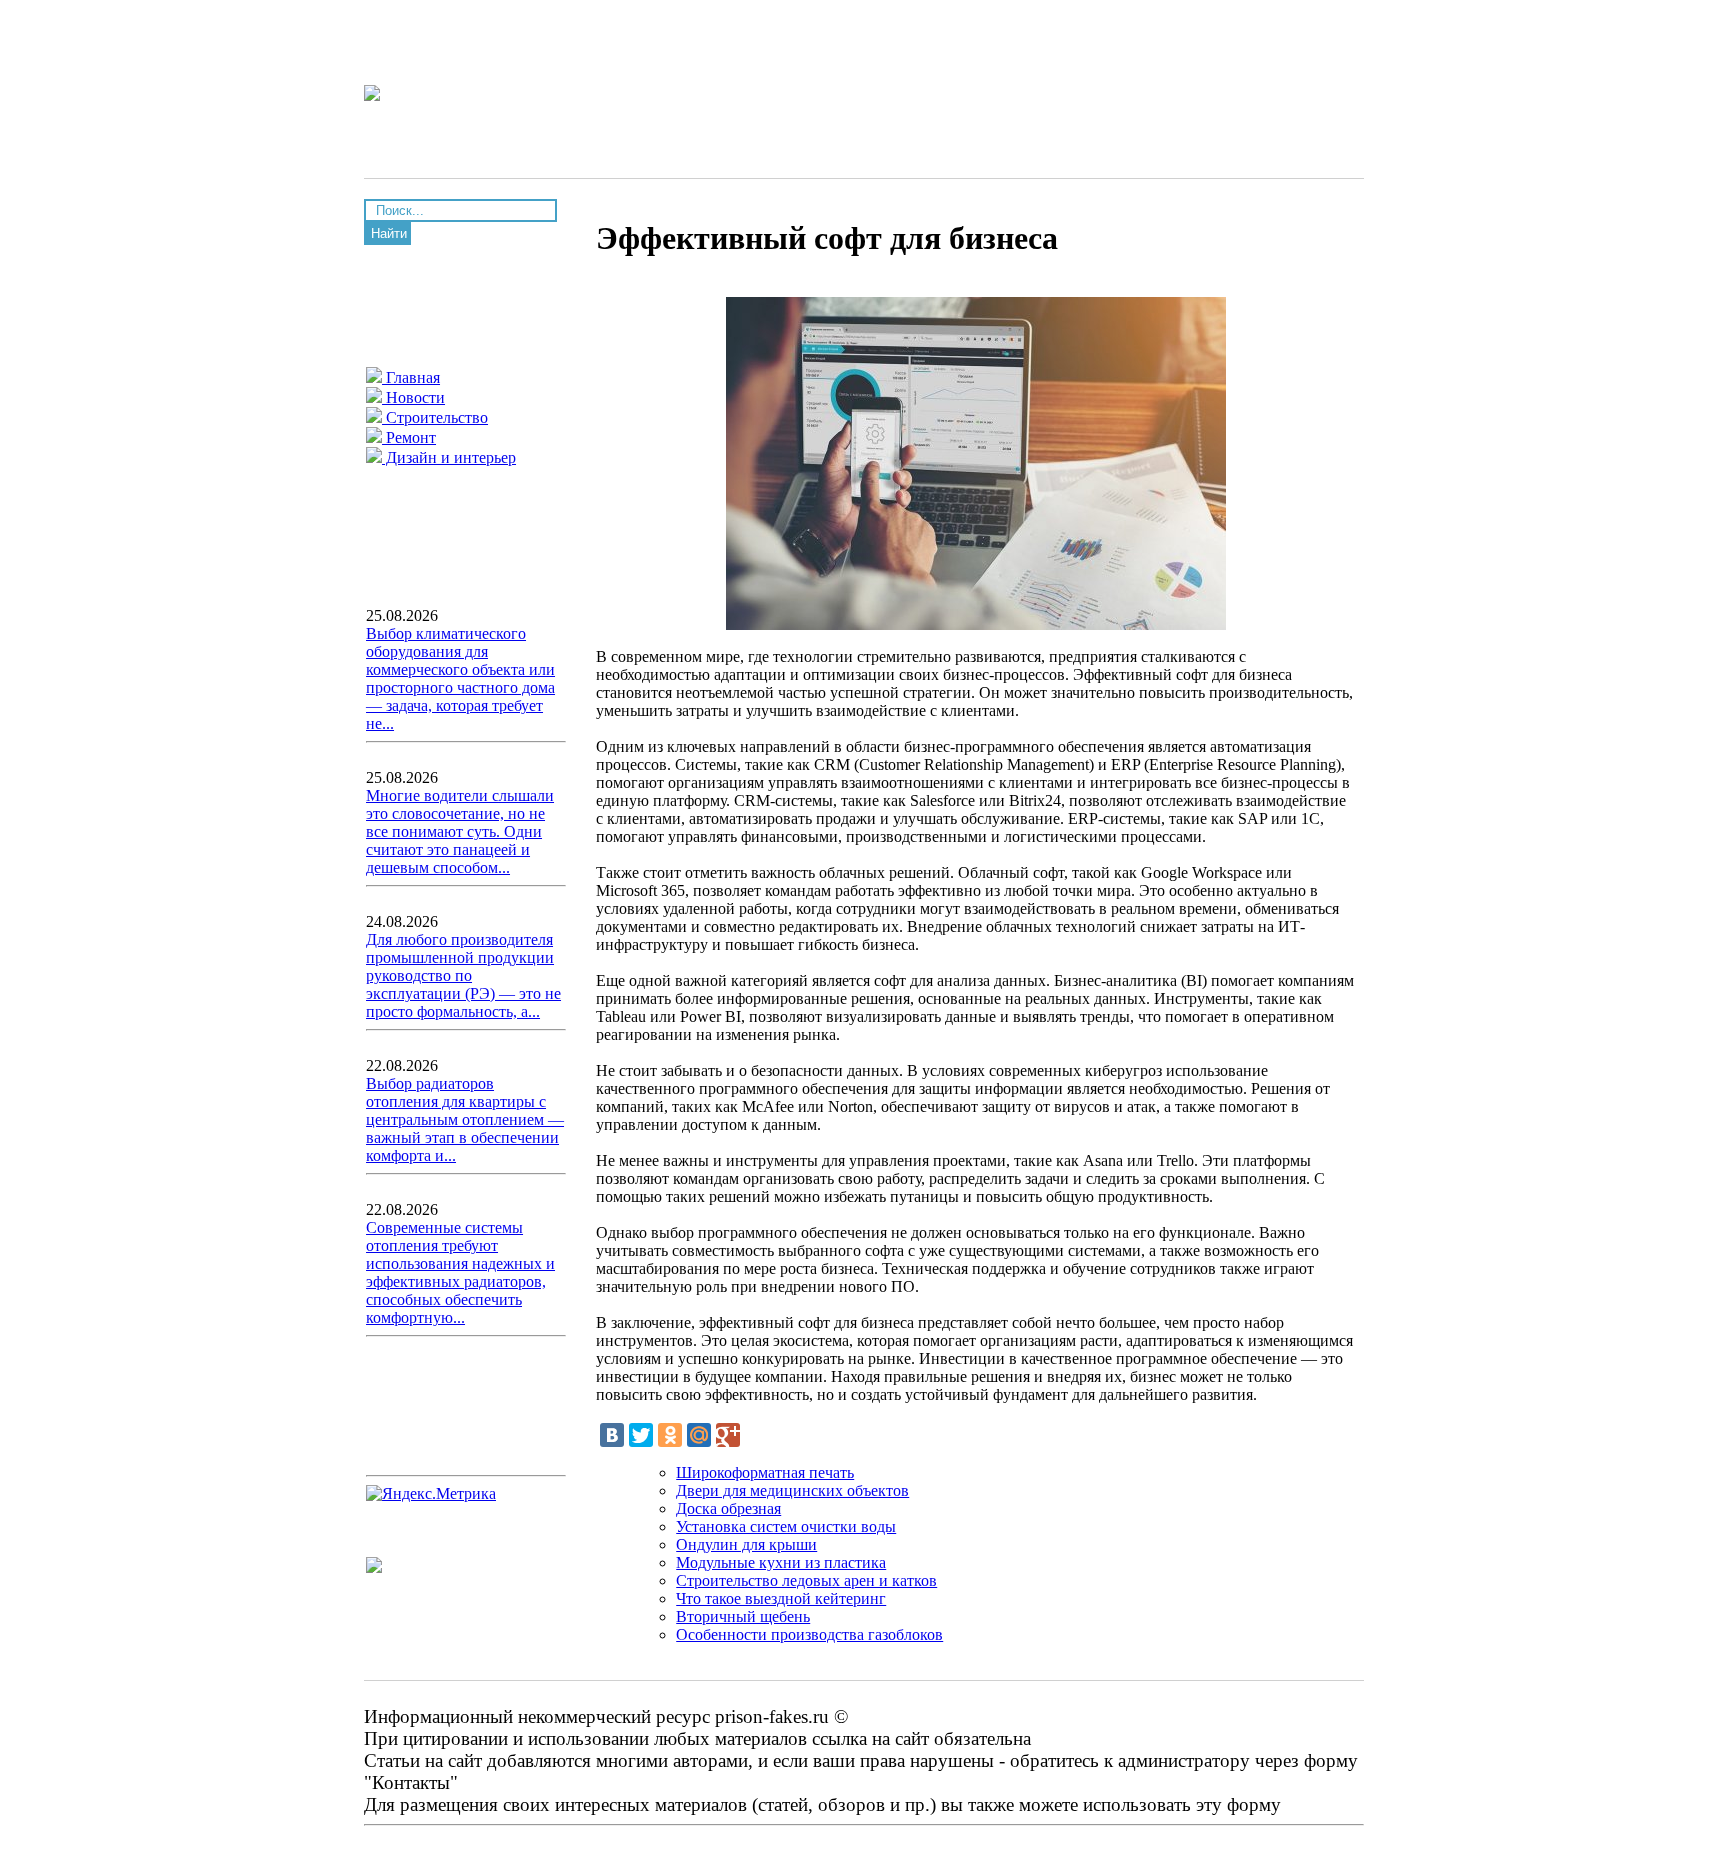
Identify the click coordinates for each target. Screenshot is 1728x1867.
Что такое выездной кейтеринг (781, 1598)
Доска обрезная (728, 1508)
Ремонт (409, 437)
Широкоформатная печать (765, 1472)
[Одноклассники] (670, 1435)
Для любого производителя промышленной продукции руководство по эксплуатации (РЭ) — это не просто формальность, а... (463, 975)
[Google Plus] (728, 1435)
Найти (389, 233)
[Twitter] (641, 1435)
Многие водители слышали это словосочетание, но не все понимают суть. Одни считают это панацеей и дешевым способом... (460, 831)
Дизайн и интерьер (449, 457)
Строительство (435, 417)
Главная (411, 377)
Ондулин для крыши (746, 1544)
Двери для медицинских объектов (792, 1490)
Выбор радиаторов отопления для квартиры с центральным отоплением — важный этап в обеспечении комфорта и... (465, 1119)
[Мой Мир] (699, 1435)
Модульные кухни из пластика (781, 1562)
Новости (413, 397)
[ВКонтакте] (612, 1435)
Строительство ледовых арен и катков (806, 1580)
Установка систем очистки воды (786, 1526)
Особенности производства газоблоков (809, 1634)
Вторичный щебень (743, 1616)
